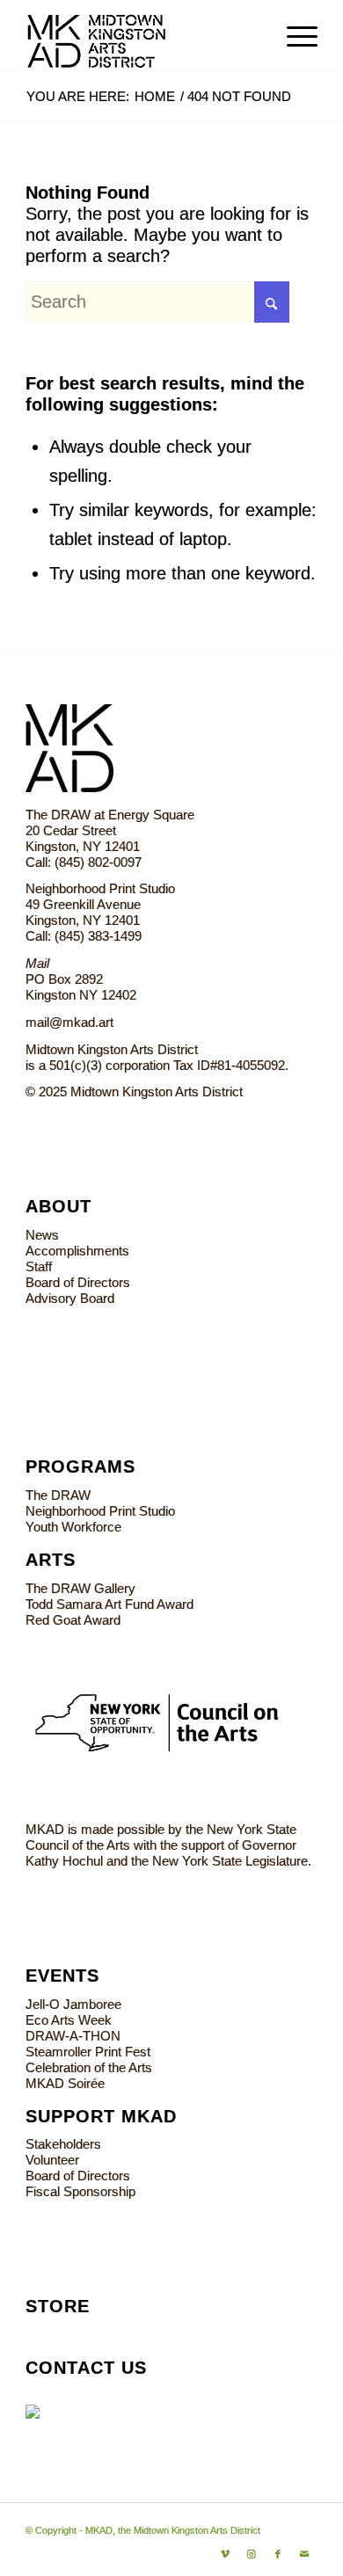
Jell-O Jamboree (73, 2004)
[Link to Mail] (304, 2554)
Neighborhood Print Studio (100, 1511)
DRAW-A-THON (73, 2036)
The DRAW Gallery (80, 1588)
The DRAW (58, 1495)
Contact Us (86, 2368)
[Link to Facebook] (278, 2554)
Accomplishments (77, 1251)
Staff (39, 1266)
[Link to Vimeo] (225, 2554)
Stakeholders (63, 2144)
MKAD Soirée (65, 2083)
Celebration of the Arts (89, 2067)
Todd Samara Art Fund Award (109, 1604)
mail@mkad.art (69, 1022)
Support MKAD (101, 2116)
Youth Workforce (73, 1527)
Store (58, 2306)
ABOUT (58, 1206)
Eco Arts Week (69, 2020)
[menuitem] (293, 35)
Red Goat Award (73, 1620)
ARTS (51, 1560)
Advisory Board (70, 1298)
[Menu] (293, 35)
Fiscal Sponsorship (80, 2191)
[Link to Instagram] (252, 2554)
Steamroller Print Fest (88, 2052)
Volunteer (52, 2160)
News (42, 1235)
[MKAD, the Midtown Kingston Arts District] (142, 35)
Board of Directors (78, 1282)
